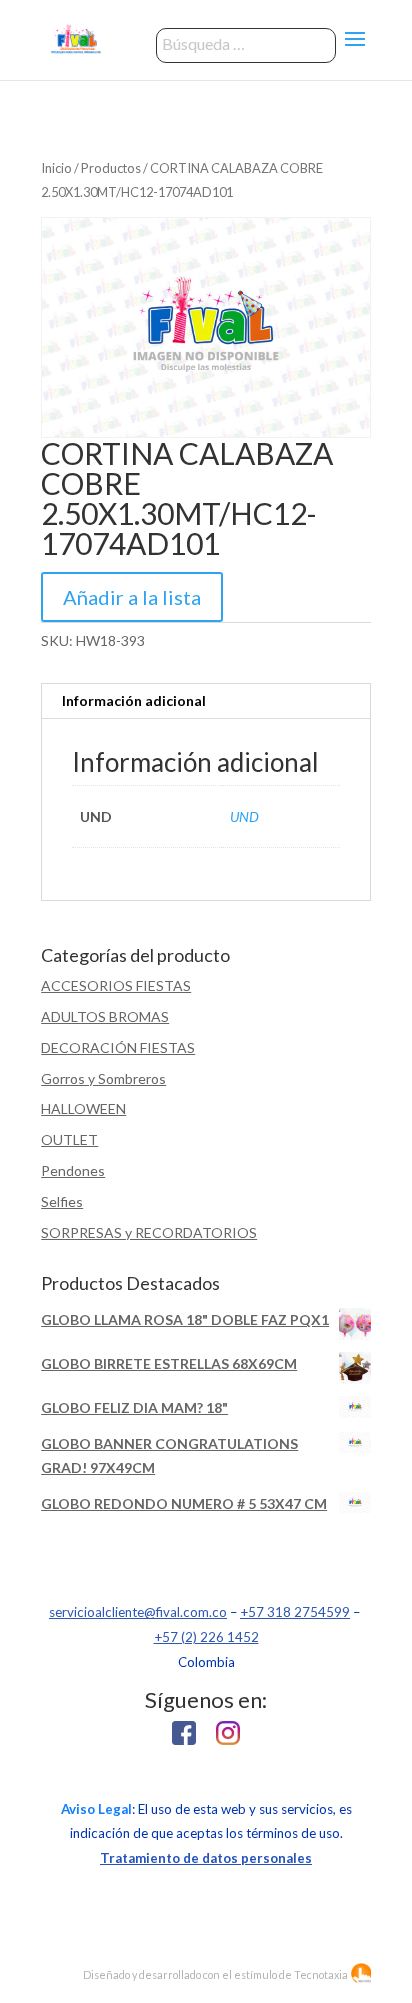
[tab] (206, 701)
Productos (111, 168)
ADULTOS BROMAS (105, 1016)
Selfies (62, 1201)
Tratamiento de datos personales (206, 1858)
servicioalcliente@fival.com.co (138, 1612)
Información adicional (134, 700)
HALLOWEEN (83, 1108)
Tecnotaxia (321, 1974)
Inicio (56, 168)
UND (244, 816)
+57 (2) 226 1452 (206, 1637)
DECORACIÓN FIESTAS (118, 1047)
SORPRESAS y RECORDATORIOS (149, 1232)
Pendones (73, 1170)
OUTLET (69, 1139)
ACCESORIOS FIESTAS (116, 985)
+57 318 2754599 (295, 1612)
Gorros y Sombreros (103, 1078)
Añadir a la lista (132, 597)
